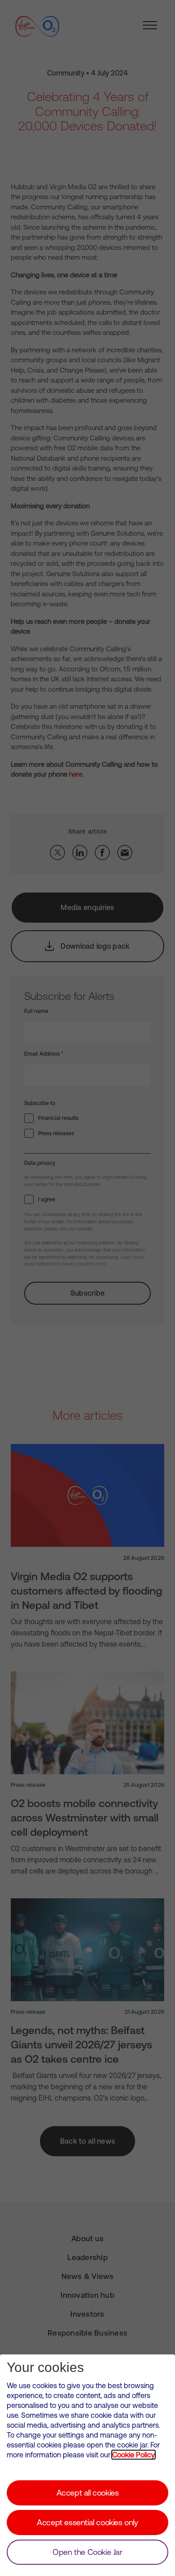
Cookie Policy (133, 2455)
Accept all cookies (88, 2493)
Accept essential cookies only (87, 2522)
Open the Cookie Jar (87, 2552)
